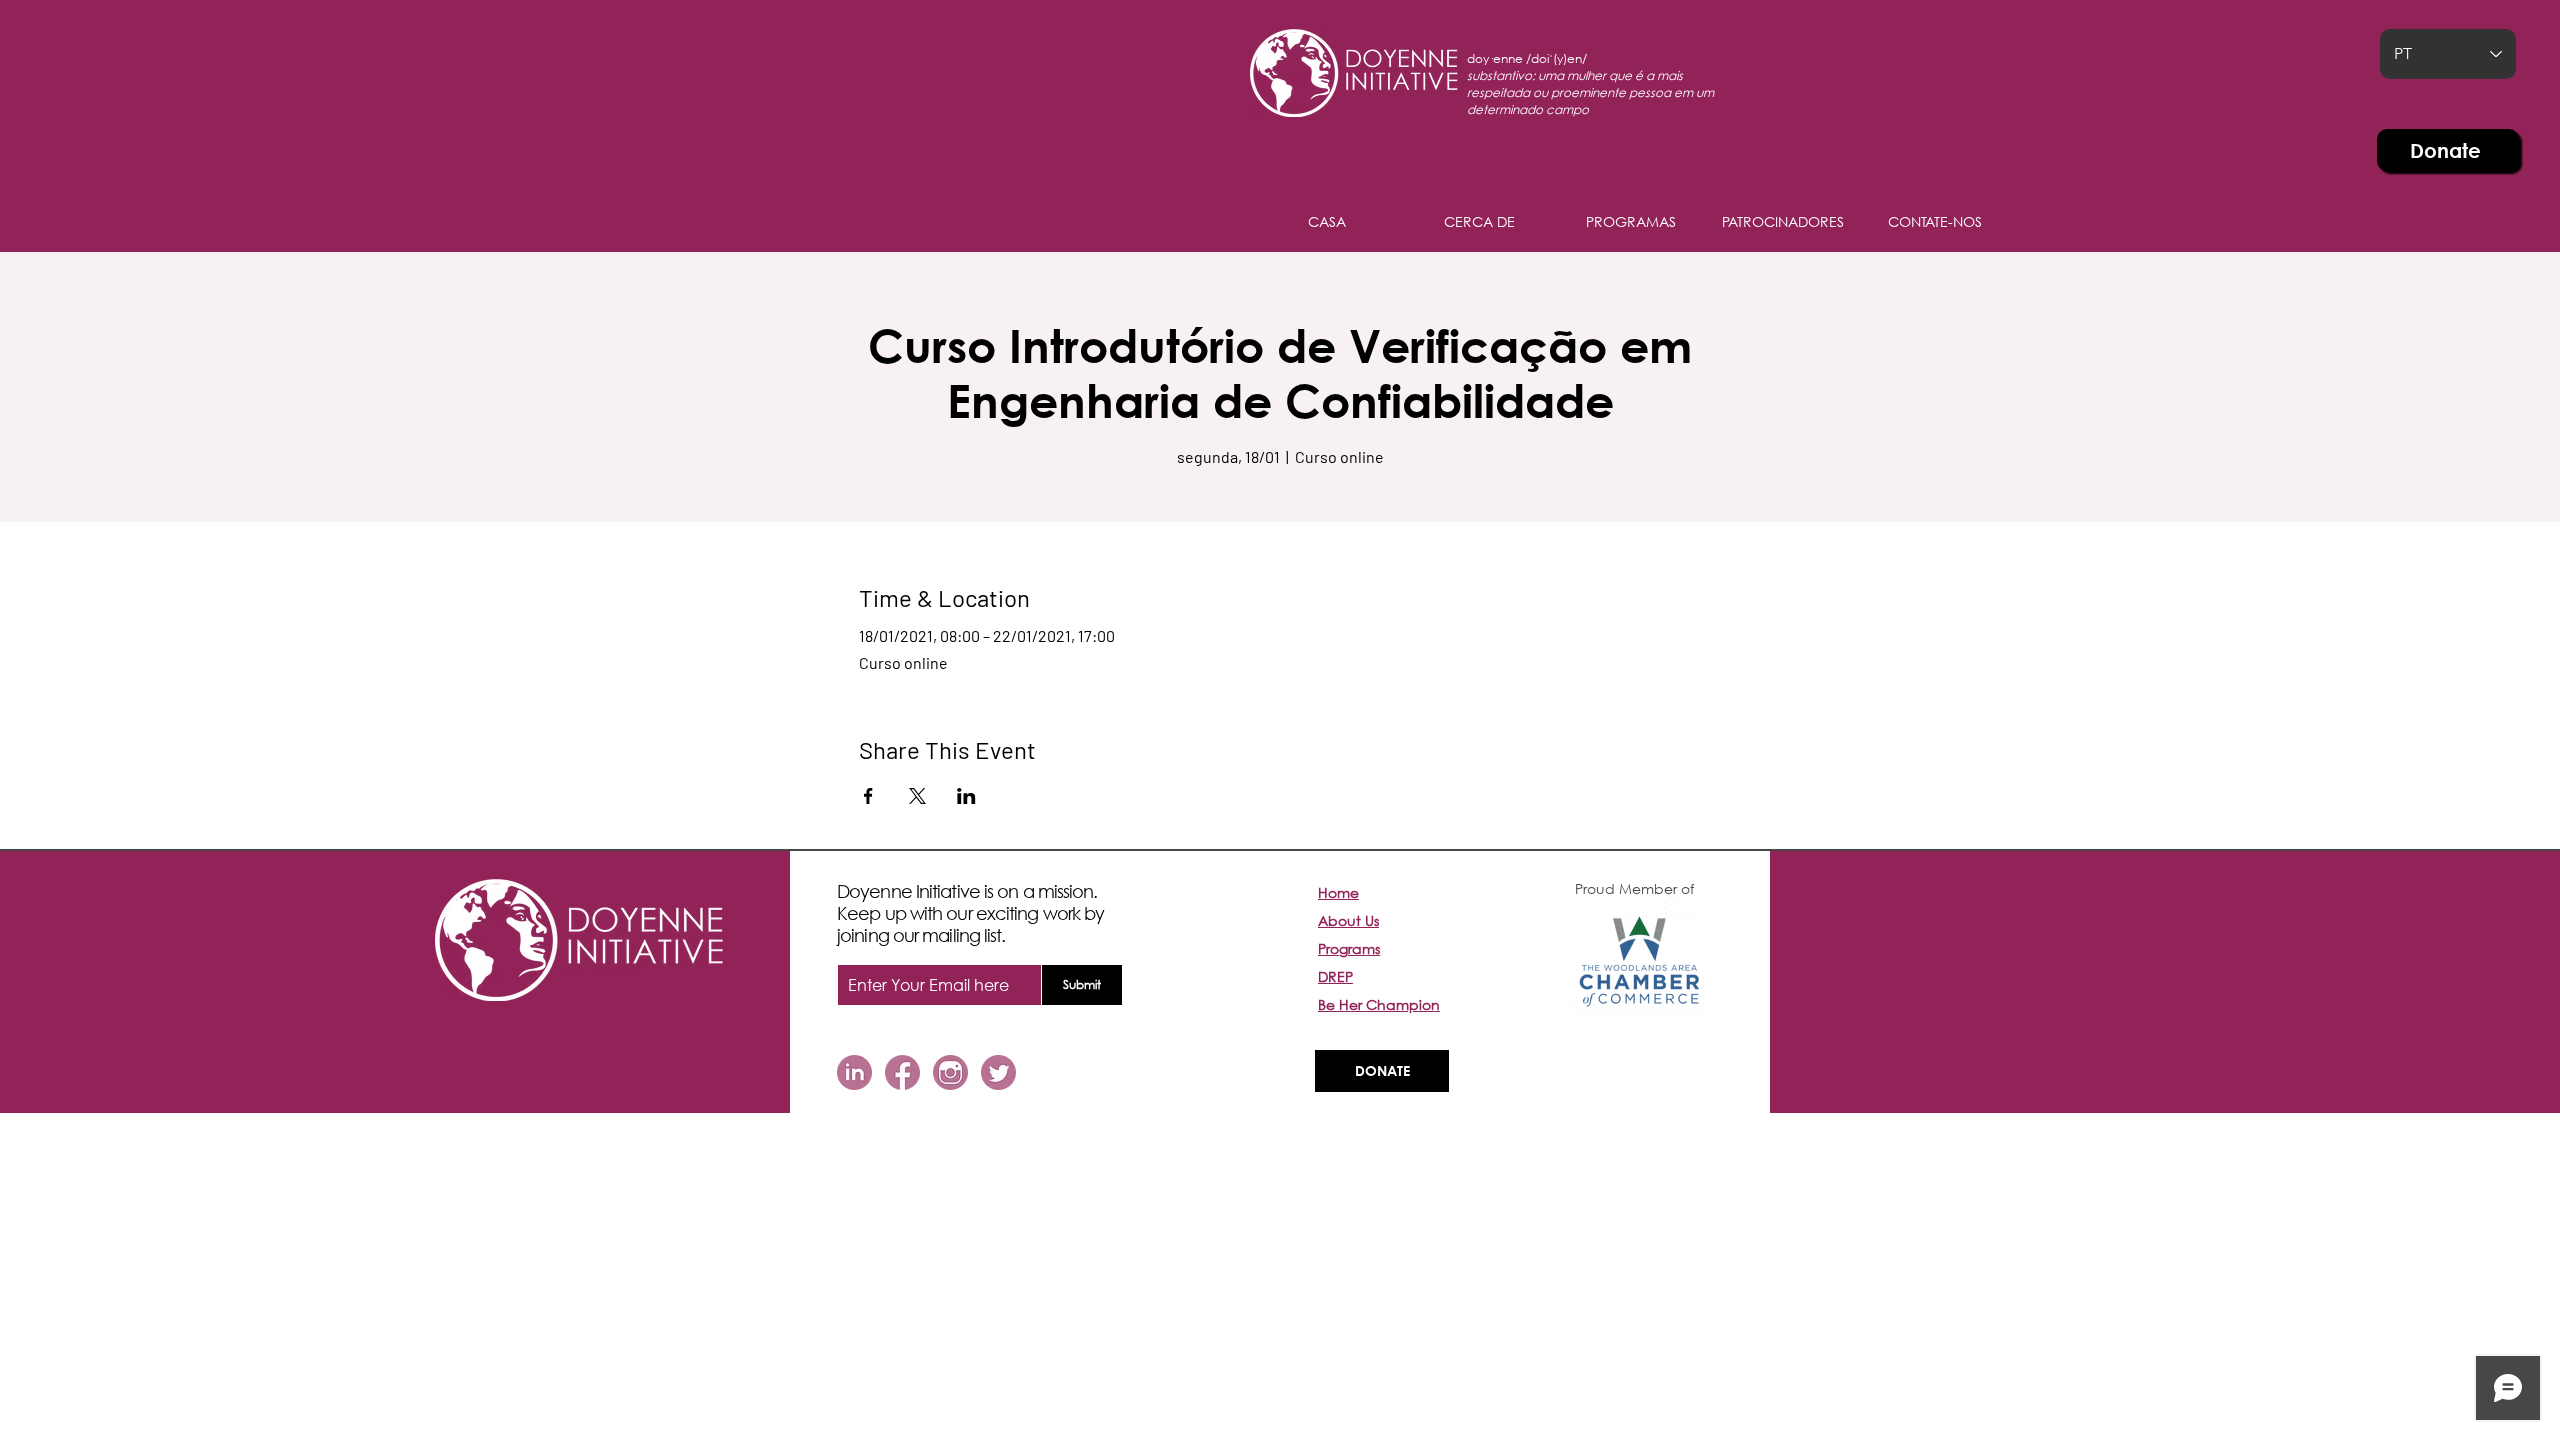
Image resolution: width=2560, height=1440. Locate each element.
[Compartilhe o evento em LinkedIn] (966, 796)
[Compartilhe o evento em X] (917, 796)
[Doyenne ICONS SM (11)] (854, 1072)
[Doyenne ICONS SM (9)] (902, 1072)
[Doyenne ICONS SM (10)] (998, 1072)
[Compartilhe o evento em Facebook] (868, 796)
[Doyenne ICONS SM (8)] (950, 1072)
